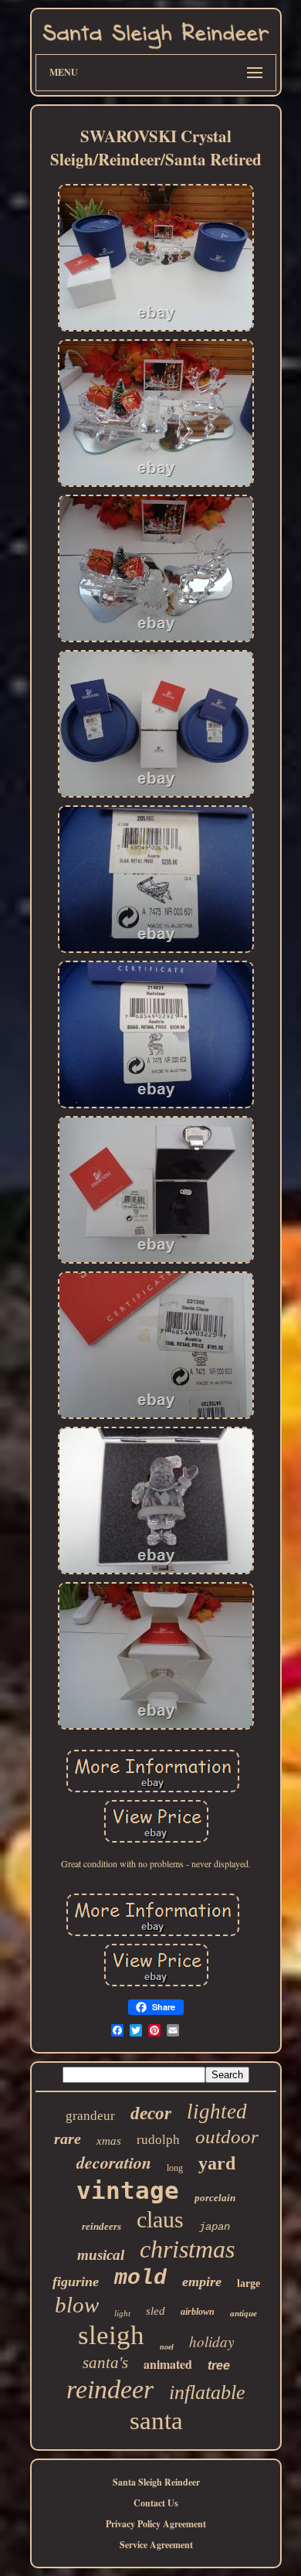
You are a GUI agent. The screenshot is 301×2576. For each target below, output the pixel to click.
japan (215, 2227)
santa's (105, 2363)
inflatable (207, 2392)
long (175, 2168)
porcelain (215, 2198)
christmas (187, 2249)
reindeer (110, 2389)
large (249, 2283)
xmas (109, 2141)
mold (140, 2278)
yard (217, 2163)
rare (68, 2139)
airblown (198, 2312)
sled (156, 2311)
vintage (128, 2190)
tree (219, 2365)
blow (77, 2305)
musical (101, 2255)
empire (202, 2282)
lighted (217, 2112)
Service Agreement (156, 2545)
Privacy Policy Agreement (156, 2524)
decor (151, 2113)
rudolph (158, 2140)
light (122, 2313)
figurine (76, 2282)
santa (156, 2421)
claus (160, 2219)
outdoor (227, 2137)
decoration (114, 2162)
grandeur (90, 2116)
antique (244, 2313)
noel (167, 2347)
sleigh (111, 2335)
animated (168, 2364)
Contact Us (156, 2503)
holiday (211, 2341)
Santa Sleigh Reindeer (156, 2482)
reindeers (101, 2226)
